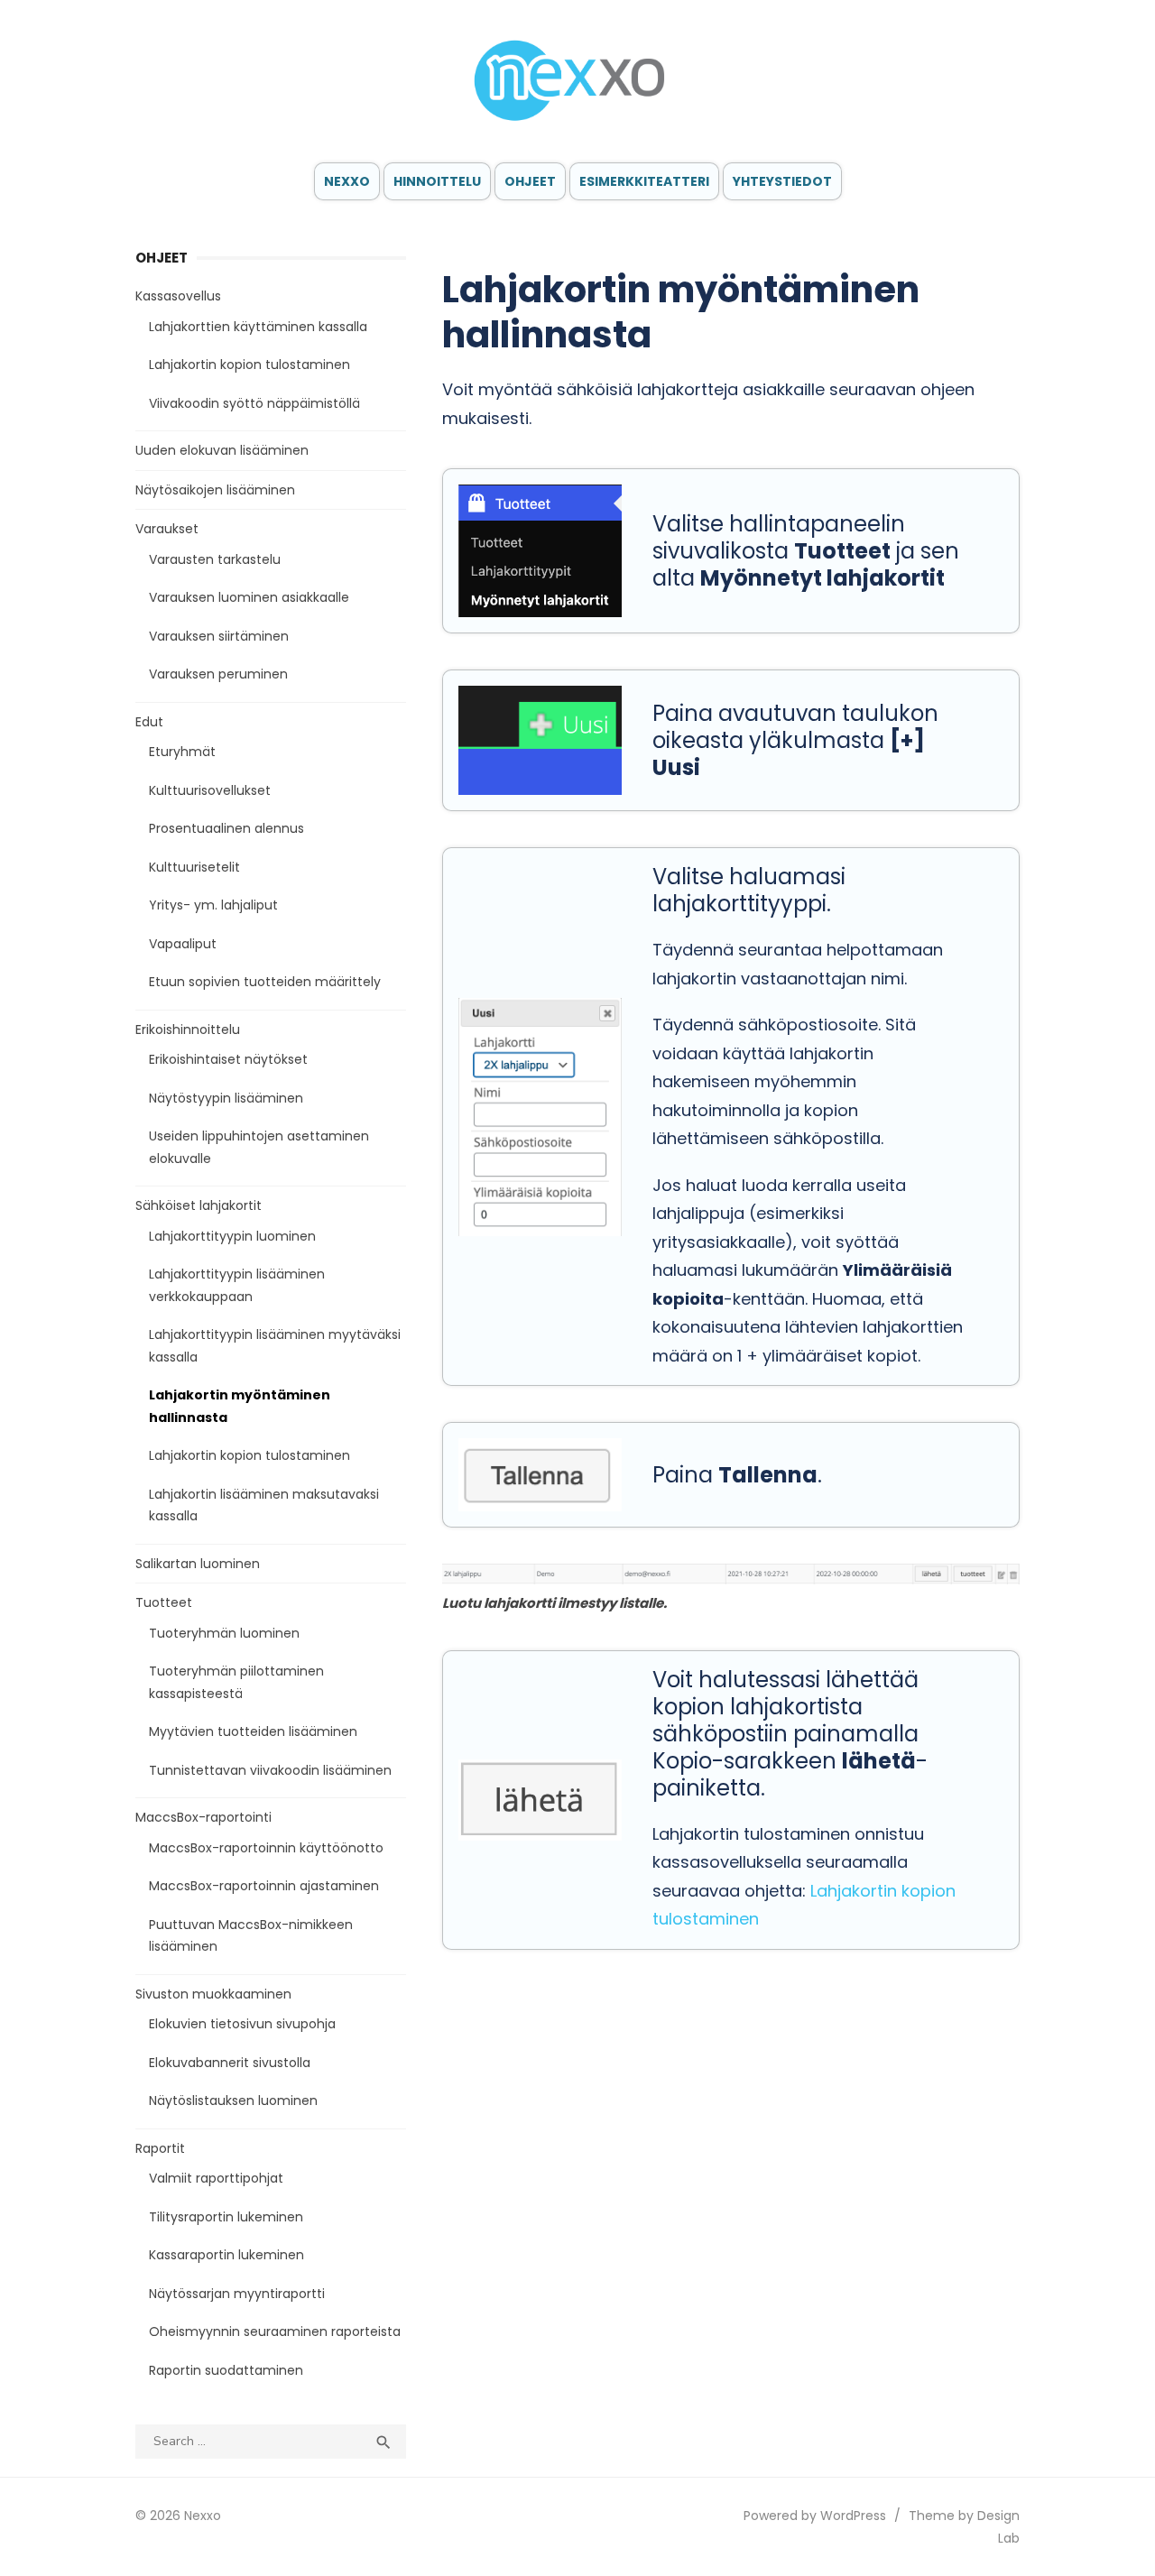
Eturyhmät (182, 752)
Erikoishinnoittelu (188, 1029)
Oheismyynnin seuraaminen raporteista (275, 2331)
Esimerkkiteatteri (644, 181)
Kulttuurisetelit (194, 867)
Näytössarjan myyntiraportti (237, 2294)
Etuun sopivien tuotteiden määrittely (265, 982)
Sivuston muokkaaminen (213, 1994)
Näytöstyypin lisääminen (226, 1098)
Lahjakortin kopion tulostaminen (249, 365)
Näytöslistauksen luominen (233, 2101)
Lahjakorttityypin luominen (232, 1236)
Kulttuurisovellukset (210, 790)
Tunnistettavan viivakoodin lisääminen (270, 1770)
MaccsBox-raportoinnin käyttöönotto (266, 1848)
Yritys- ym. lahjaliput (213, 905)
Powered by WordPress (815, 2516)
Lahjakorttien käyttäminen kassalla (258, 327)
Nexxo (347, 181)
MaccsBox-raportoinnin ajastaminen (264, 1886)
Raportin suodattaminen (226, 2370)
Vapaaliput (183, 944)
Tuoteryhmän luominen (224, 1633)
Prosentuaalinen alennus (226, 828)
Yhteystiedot (782, 181)
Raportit (160, 2148)
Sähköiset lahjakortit (199, 1205)
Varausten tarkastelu (215, 559)
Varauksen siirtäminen (219, 636)
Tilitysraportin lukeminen (226, 2217)
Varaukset (167, 529)
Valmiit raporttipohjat (216, 2178)
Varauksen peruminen (218, 674)
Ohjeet (530, 181)
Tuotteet (164, 1602)
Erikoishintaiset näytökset (228, 1059)
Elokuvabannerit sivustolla (230, 2063)
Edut (149, 722)
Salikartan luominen (198, 1564)
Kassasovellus (178, 296)
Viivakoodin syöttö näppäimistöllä (254, 403)
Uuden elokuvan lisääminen (222, 450)
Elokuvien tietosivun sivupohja (242, 2024)
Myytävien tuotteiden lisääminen (253, 1731)
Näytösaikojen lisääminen (215, 490)
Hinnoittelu (437, 181)
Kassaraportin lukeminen (226, 2255)
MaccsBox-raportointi (203, 1817)
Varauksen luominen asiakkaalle (249, 597)
